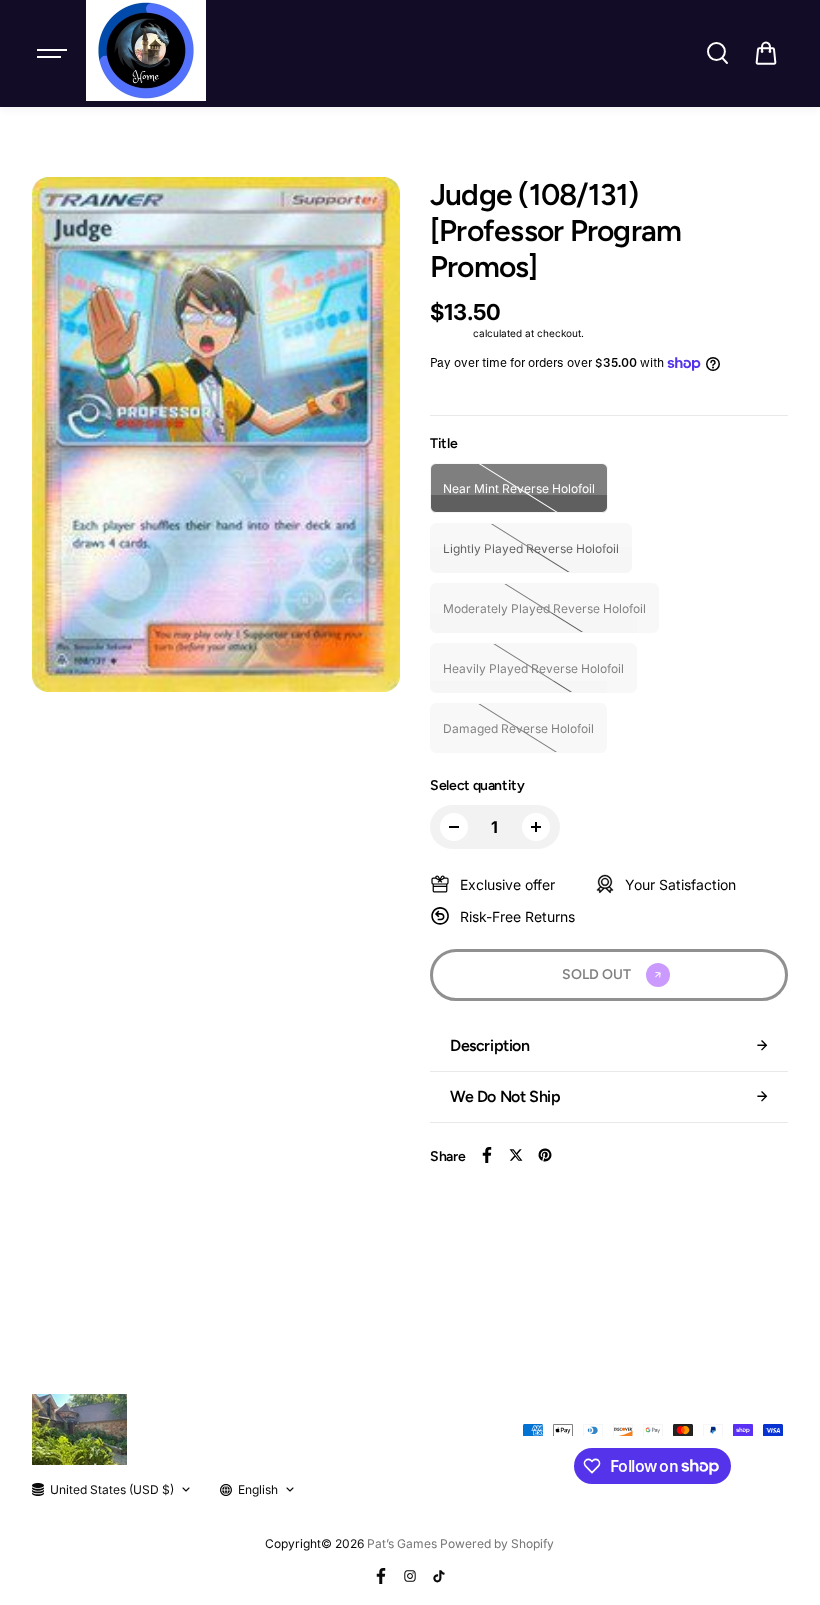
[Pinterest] (545, 1155)
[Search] (717, 53)
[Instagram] (410, 1576)
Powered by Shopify (497, 1543)
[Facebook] (487, 1155)
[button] (766, 53)
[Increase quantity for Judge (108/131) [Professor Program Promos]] (536, 827)
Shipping (450, 333)
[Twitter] (516, 1155)
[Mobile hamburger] (54, 53)
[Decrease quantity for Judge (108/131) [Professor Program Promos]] (454, 827)
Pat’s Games (402, 1543)
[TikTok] (439, 1576)
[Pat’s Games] (146, 50)
